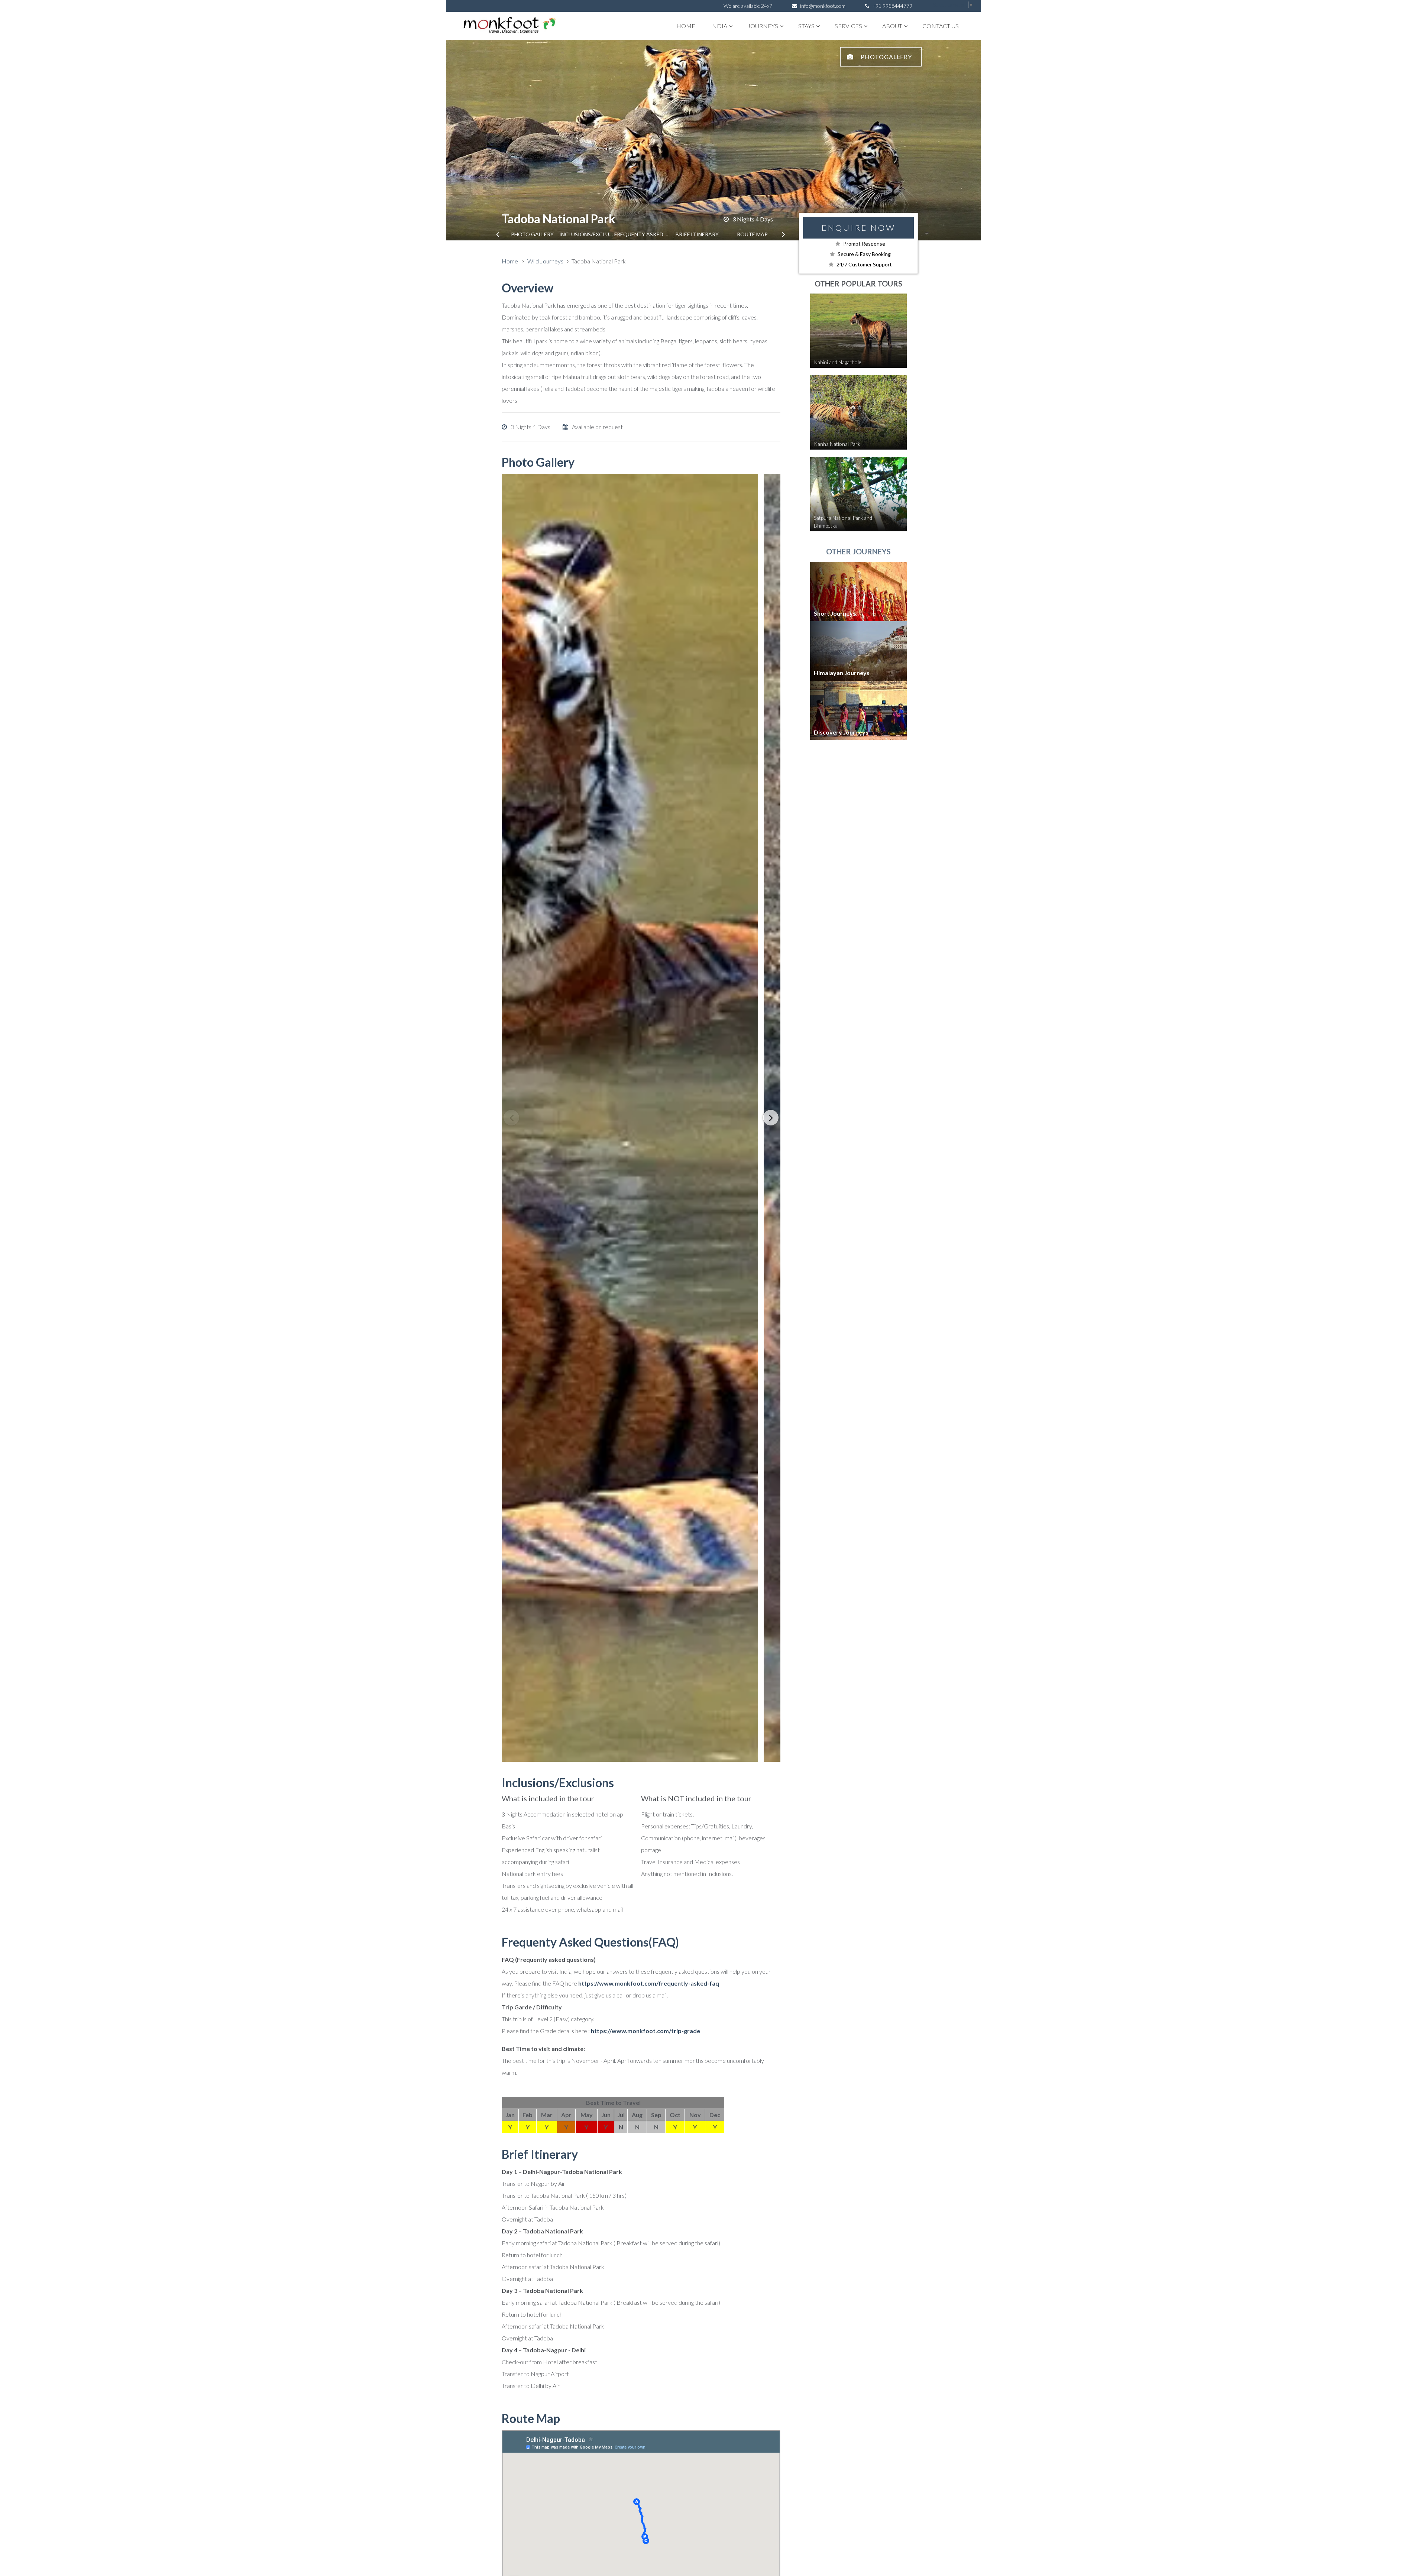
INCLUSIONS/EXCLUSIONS (587, 234)
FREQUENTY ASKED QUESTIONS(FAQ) (642, 234)
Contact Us (941, 26)
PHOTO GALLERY (532, 234)
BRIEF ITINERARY (697, 234)
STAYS (806, 26)
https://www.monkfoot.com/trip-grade (645, 2031)
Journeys (763, 26)
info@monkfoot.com (823, 6)
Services (848, 26)
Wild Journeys (545, 261)
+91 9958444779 (892, 6)
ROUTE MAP (752, 234)
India (719, 26)
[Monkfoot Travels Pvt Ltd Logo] (503, 26)
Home (686, 26)
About (892, 26)
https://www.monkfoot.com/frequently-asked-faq (649, 1983)
